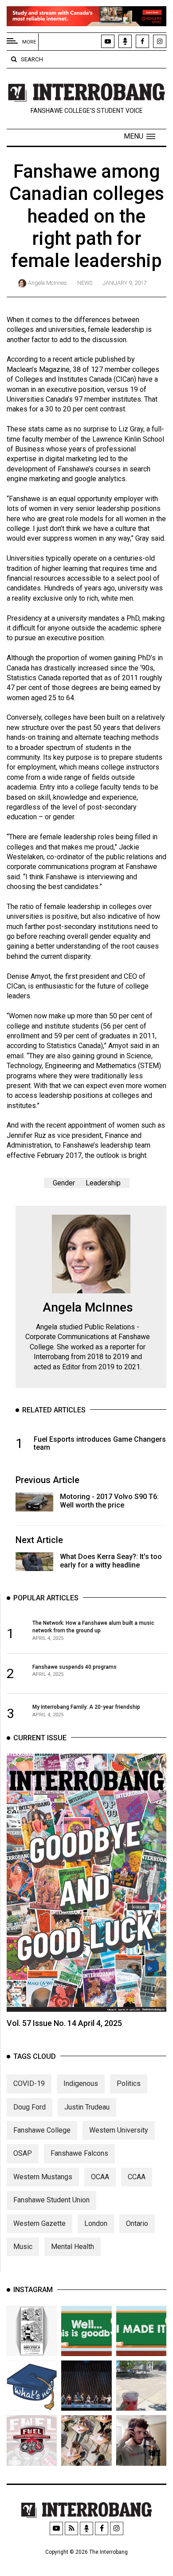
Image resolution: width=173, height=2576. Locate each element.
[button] (140, 136)
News (85, 283)
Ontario (137, 2223)
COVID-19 (29, 2084)
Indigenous (81, 2084)
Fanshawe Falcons (79, 2153)
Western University (119, 2130)
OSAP (23, 2153)
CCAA (137, 2177)
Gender (64, 1183)
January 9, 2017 (125, 283)
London (96, 2223)
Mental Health (73, 2247)
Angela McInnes (47, 283)
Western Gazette (39, 2223)
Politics (129, 2084)
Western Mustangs (43, 2177)
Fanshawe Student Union (51, 2200)
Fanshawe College (42, 2130)
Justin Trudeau (87, 2107)
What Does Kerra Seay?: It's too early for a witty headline (111, 1561)
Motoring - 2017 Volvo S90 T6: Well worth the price (109, 1501)
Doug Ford (29, 2107)
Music (23, 2247)
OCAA (100, 2177)
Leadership (103, 1183)
